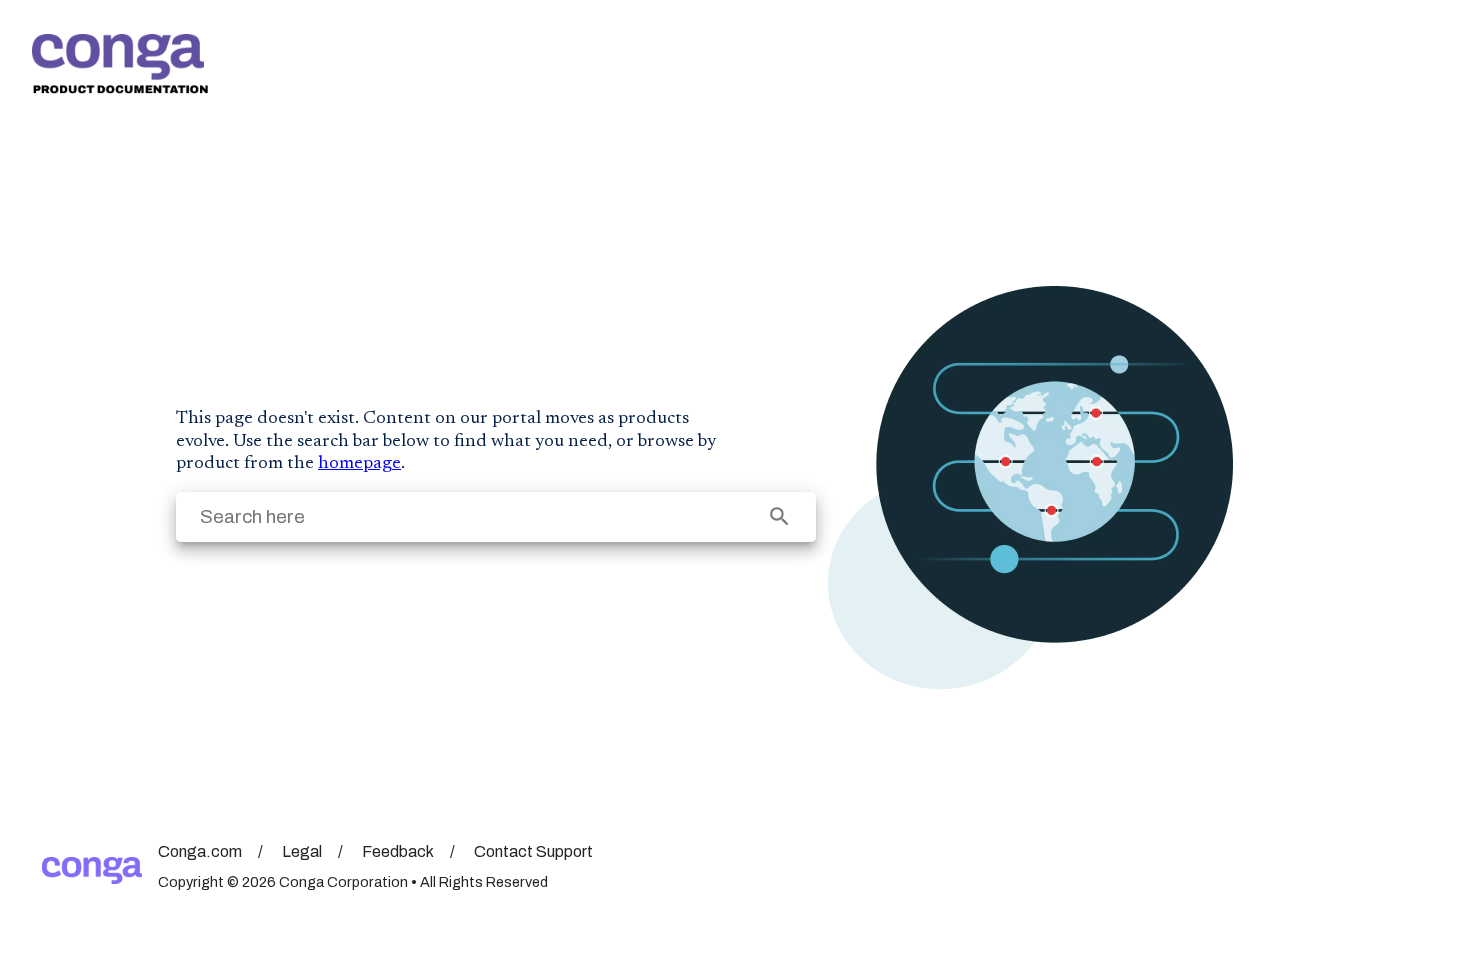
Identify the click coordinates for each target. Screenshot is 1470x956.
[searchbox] (779, 516)
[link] (120, 64)
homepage (359, 464)
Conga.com (200, 851)
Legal (302, 851)
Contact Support (533, 851)
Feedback (398, 851)
